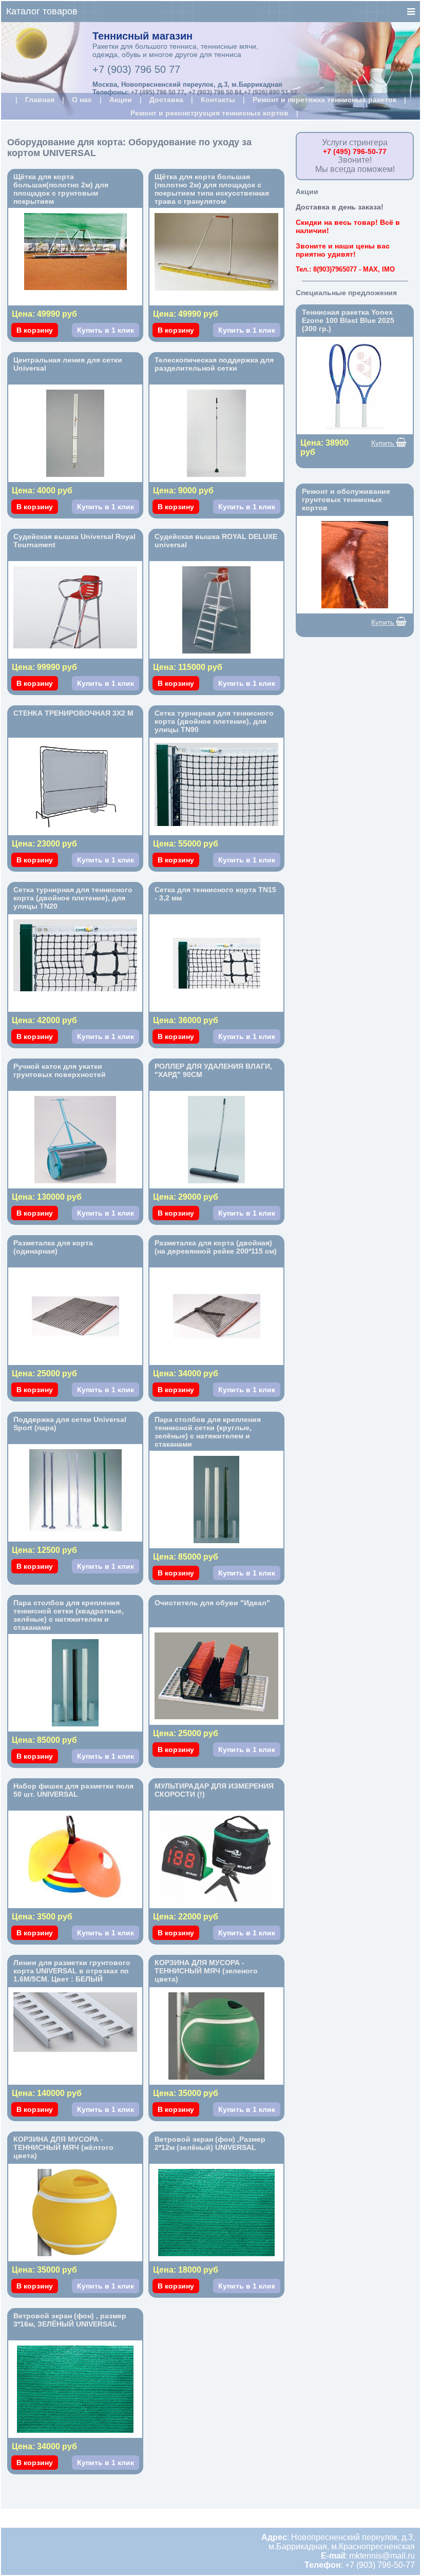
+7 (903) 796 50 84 (215, 92)
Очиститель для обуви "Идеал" (212, 1603)
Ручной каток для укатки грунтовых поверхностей (60, 1070)
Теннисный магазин (142, 36)
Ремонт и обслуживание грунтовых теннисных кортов (346, 499)
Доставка (166, 100)
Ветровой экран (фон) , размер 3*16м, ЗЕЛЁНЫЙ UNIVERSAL (70, 2320)
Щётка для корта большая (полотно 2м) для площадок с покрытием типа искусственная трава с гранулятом (212, 189)
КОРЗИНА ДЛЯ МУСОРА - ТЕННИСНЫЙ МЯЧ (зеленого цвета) (206, 1971)
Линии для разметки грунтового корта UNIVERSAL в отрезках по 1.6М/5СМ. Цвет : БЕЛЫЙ (72, 1971)
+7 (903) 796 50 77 (136, 69)
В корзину (35, 330)
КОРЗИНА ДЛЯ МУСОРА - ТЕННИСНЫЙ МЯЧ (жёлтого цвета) (63, 2147)
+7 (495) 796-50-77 (355, 151)
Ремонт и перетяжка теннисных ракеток (324, 100)
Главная (40, 100)
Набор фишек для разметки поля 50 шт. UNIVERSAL (73, 1790)
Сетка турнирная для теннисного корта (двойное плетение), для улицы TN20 (73, 898)
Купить (384, 443)
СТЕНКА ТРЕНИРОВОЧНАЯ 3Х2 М (73, 713)
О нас (82, 100)
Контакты (218, 100)
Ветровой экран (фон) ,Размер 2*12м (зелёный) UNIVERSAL (210, 2143)
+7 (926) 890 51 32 (271, 92)
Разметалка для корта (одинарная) (53, 1247)
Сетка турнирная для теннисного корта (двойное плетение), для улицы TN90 (214, 721)
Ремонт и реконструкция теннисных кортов (209, 113)
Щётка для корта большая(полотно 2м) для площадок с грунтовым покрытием (61, 189)
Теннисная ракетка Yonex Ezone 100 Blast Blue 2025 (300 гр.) (348, 320)
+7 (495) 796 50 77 (158, 92)
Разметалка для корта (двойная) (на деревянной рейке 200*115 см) (216, 1247)
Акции (121, 100)
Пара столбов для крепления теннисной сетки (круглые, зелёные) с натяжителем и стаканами (208, 1432)
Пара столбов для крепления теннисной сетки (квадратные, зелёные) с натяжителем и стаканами (69, 1615)
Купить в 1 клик (106, 330)
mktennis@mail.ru (382, 2556)
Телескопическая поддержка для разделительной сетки (214, 364)
